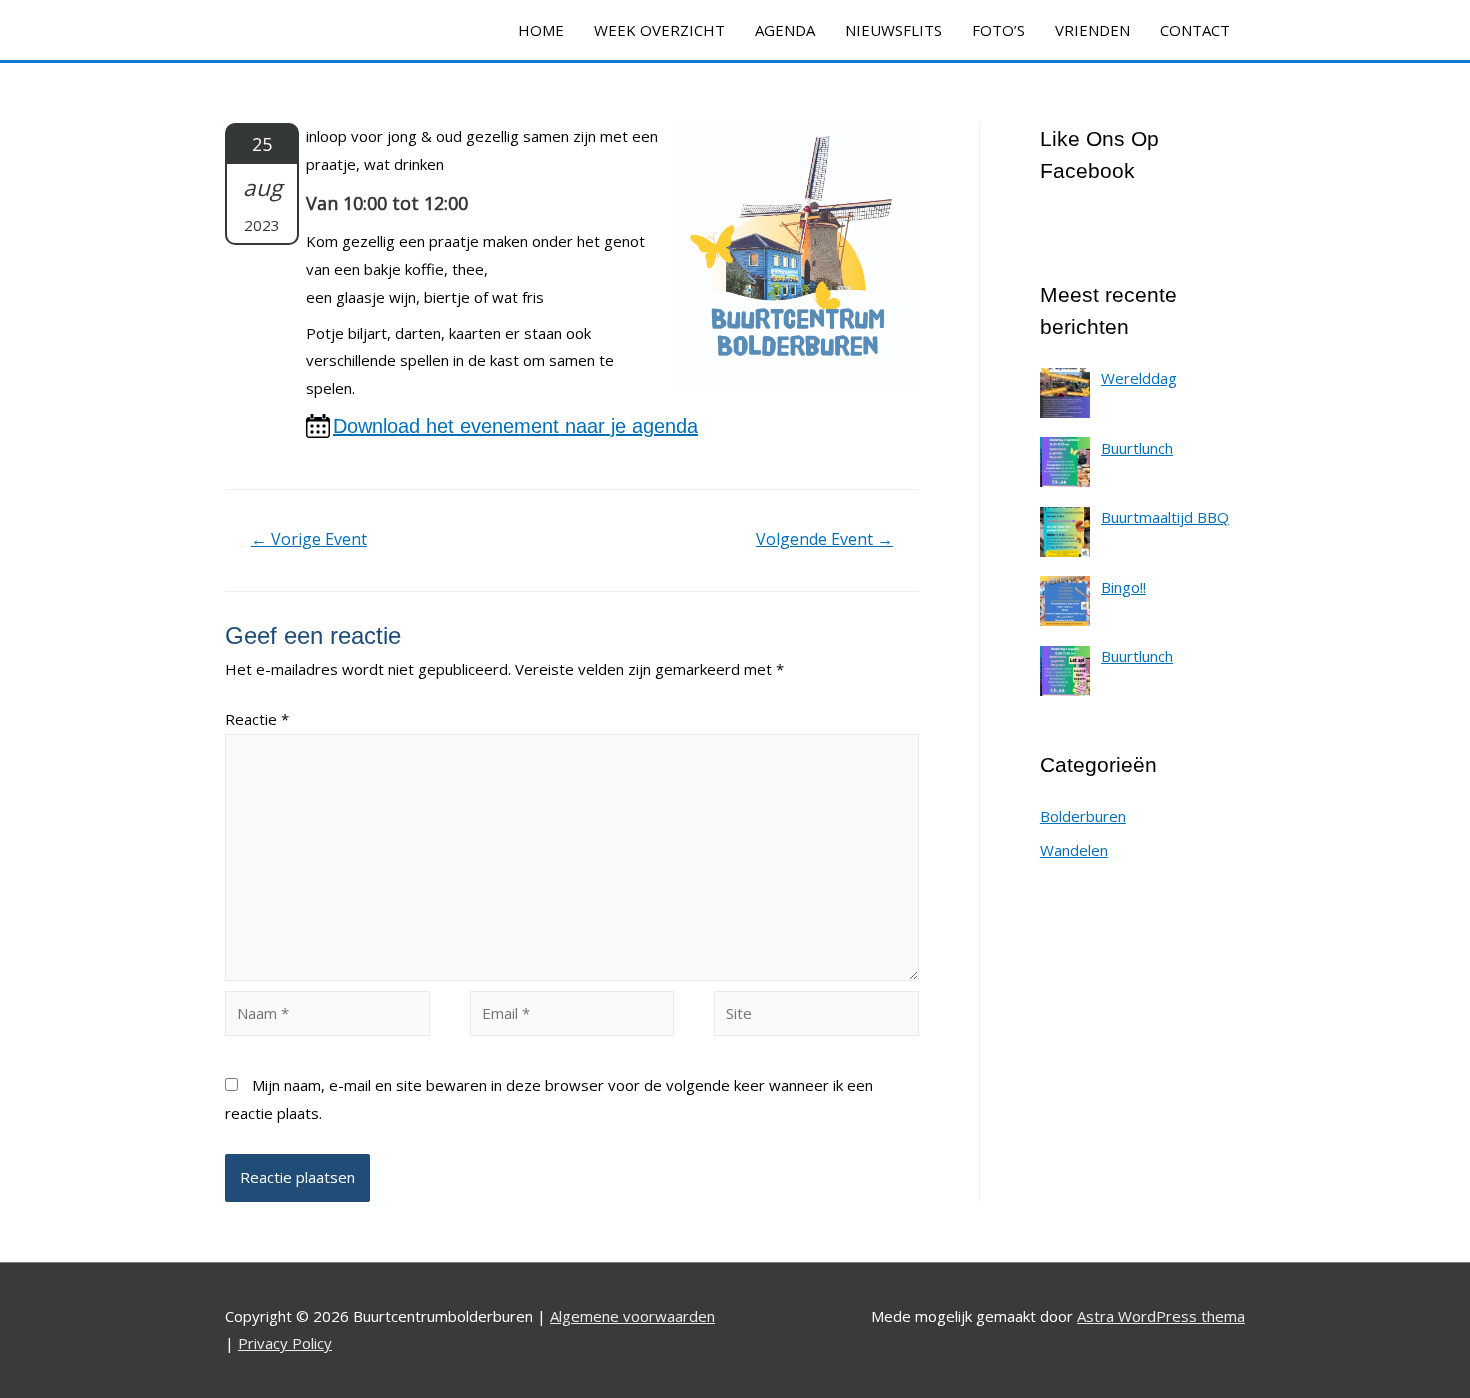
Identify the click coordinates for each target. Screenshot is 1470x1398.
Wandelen (1074, 850)
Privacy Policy (285, 1343)
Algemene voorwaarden (632, 1316)
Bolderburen (1083, 816)
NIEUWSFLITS (893, 30)
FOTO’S (998, 30)
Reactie (257, 719)
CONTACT (1195, 30)
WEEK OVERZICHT (659, 30)
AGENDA (785, 30)
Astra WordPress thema (1161, 1316)
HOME (541, 30)
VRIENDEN (1092, 30)
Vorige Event (309, 539)
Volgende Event (824, 539)
